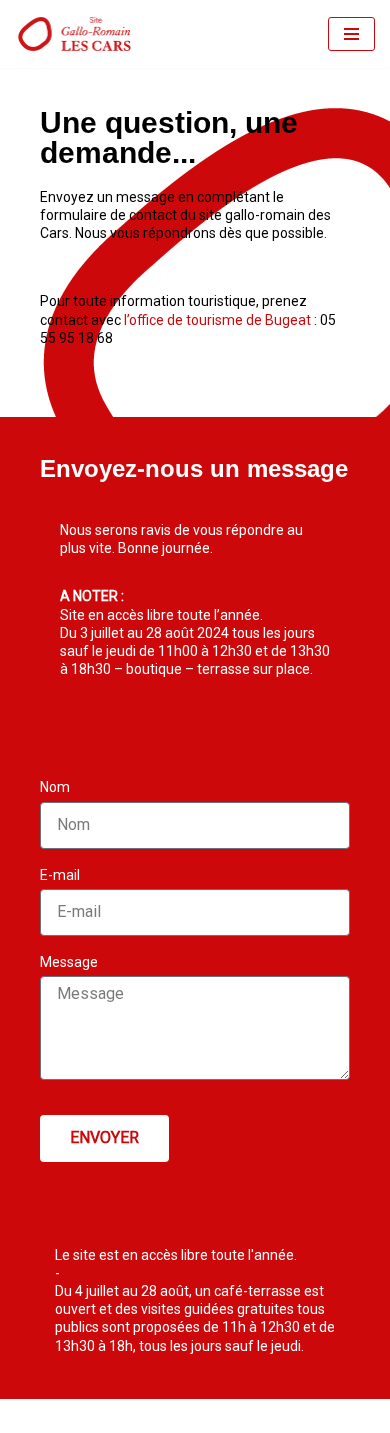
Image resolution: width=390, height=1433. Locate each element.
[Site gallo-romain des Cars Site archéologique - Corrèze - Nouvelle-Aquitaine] (75, 34)
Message (69, 962)
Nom (55, 787)
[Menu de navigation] (351, 34)
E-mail (60, 875)
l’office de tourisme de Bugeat (217, 320)
